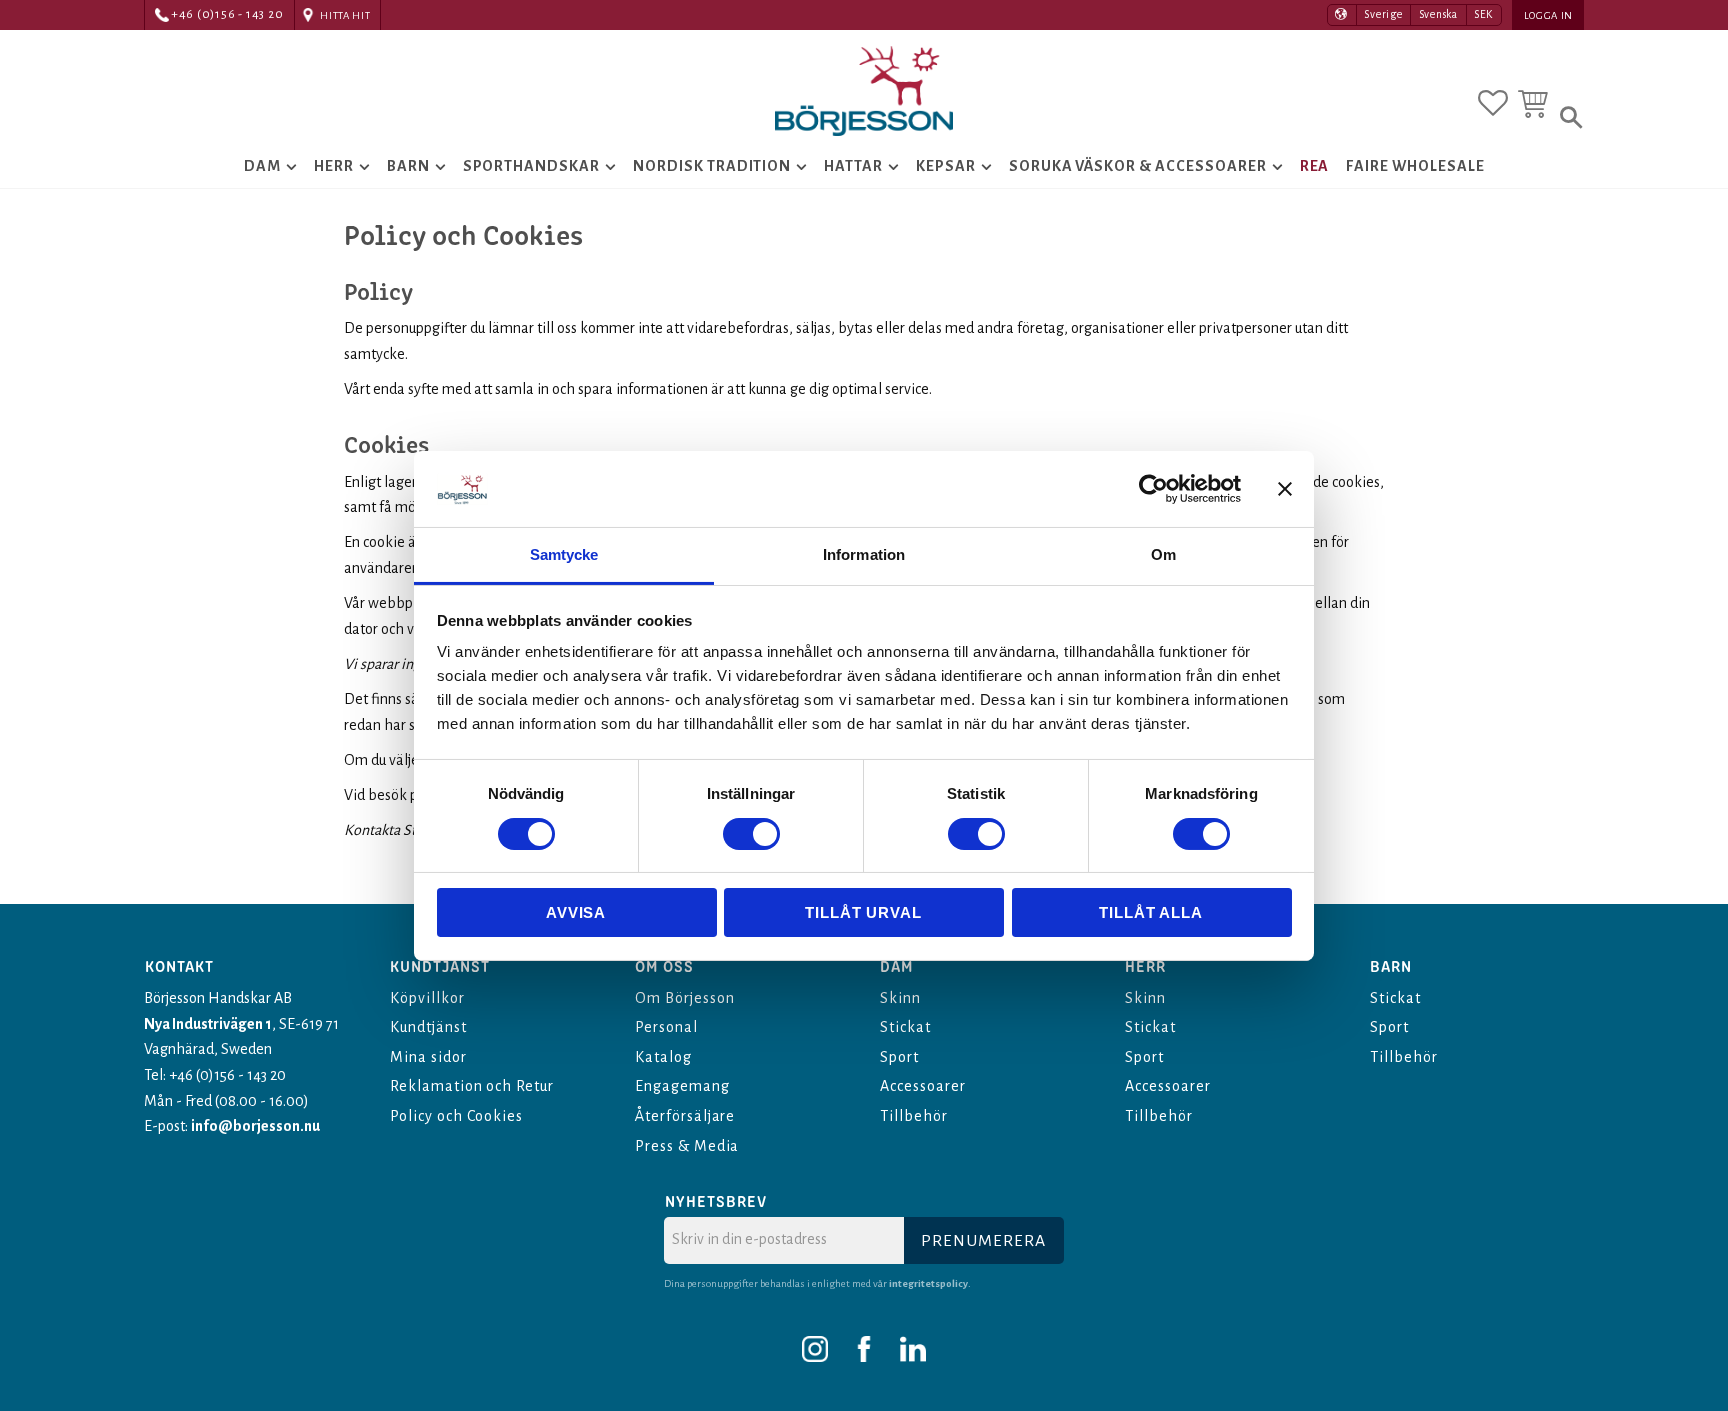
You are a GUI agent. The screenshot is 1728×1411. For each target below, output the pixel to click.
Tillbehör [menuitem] (914, 1116)
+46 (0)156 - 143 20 (227, 14)
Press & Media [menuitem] (687, 1146)
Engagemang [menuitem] (682, 1086)
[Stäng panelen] (1285, 489)
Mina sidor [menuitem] (428, 1057)
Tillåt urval (863, 912)
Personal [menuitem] (666, 1027)
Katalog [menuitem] (663, 1057)
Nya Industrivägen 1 (208, 1024)
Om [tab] (1163, 554)
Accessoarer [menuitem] (923, 1086)
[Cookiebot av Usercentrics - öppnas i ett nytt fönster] (1153, 489)
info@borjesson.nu (255, 1126)
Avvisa (576, 912)
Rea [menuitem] (1315, 166)
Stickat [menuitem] (905, 1027)
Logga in (1548, 15)
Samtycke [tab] (564, 554)
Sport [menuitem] (899, 1057)
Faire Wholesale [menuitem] (1415, 166)
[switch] (751, 834)
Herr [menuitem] (334, 166)
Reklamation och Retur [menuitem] (472, 1086)
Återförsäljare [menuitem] (685, 1116)
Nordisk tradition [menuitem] (712, 166)
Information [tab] (864, 554)
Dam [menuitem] (262, 166)
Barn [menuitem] (408, 166)
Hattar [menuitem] (853, 166)
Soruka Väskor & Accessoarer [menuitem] (1138, 166)
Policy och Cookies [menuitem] (456, 1116)
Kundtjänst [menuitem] (428, 1027)
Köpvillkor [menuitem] (427, 998)
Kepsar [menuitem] (946, 166)
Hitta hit (345, 15)
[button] (1493, 103)
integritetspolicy (928, 1283)
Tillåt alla (1151, 912)
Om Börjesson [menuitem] (684, 998)
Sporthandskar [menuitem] (531, 166)
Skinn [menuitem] (900, 998)
